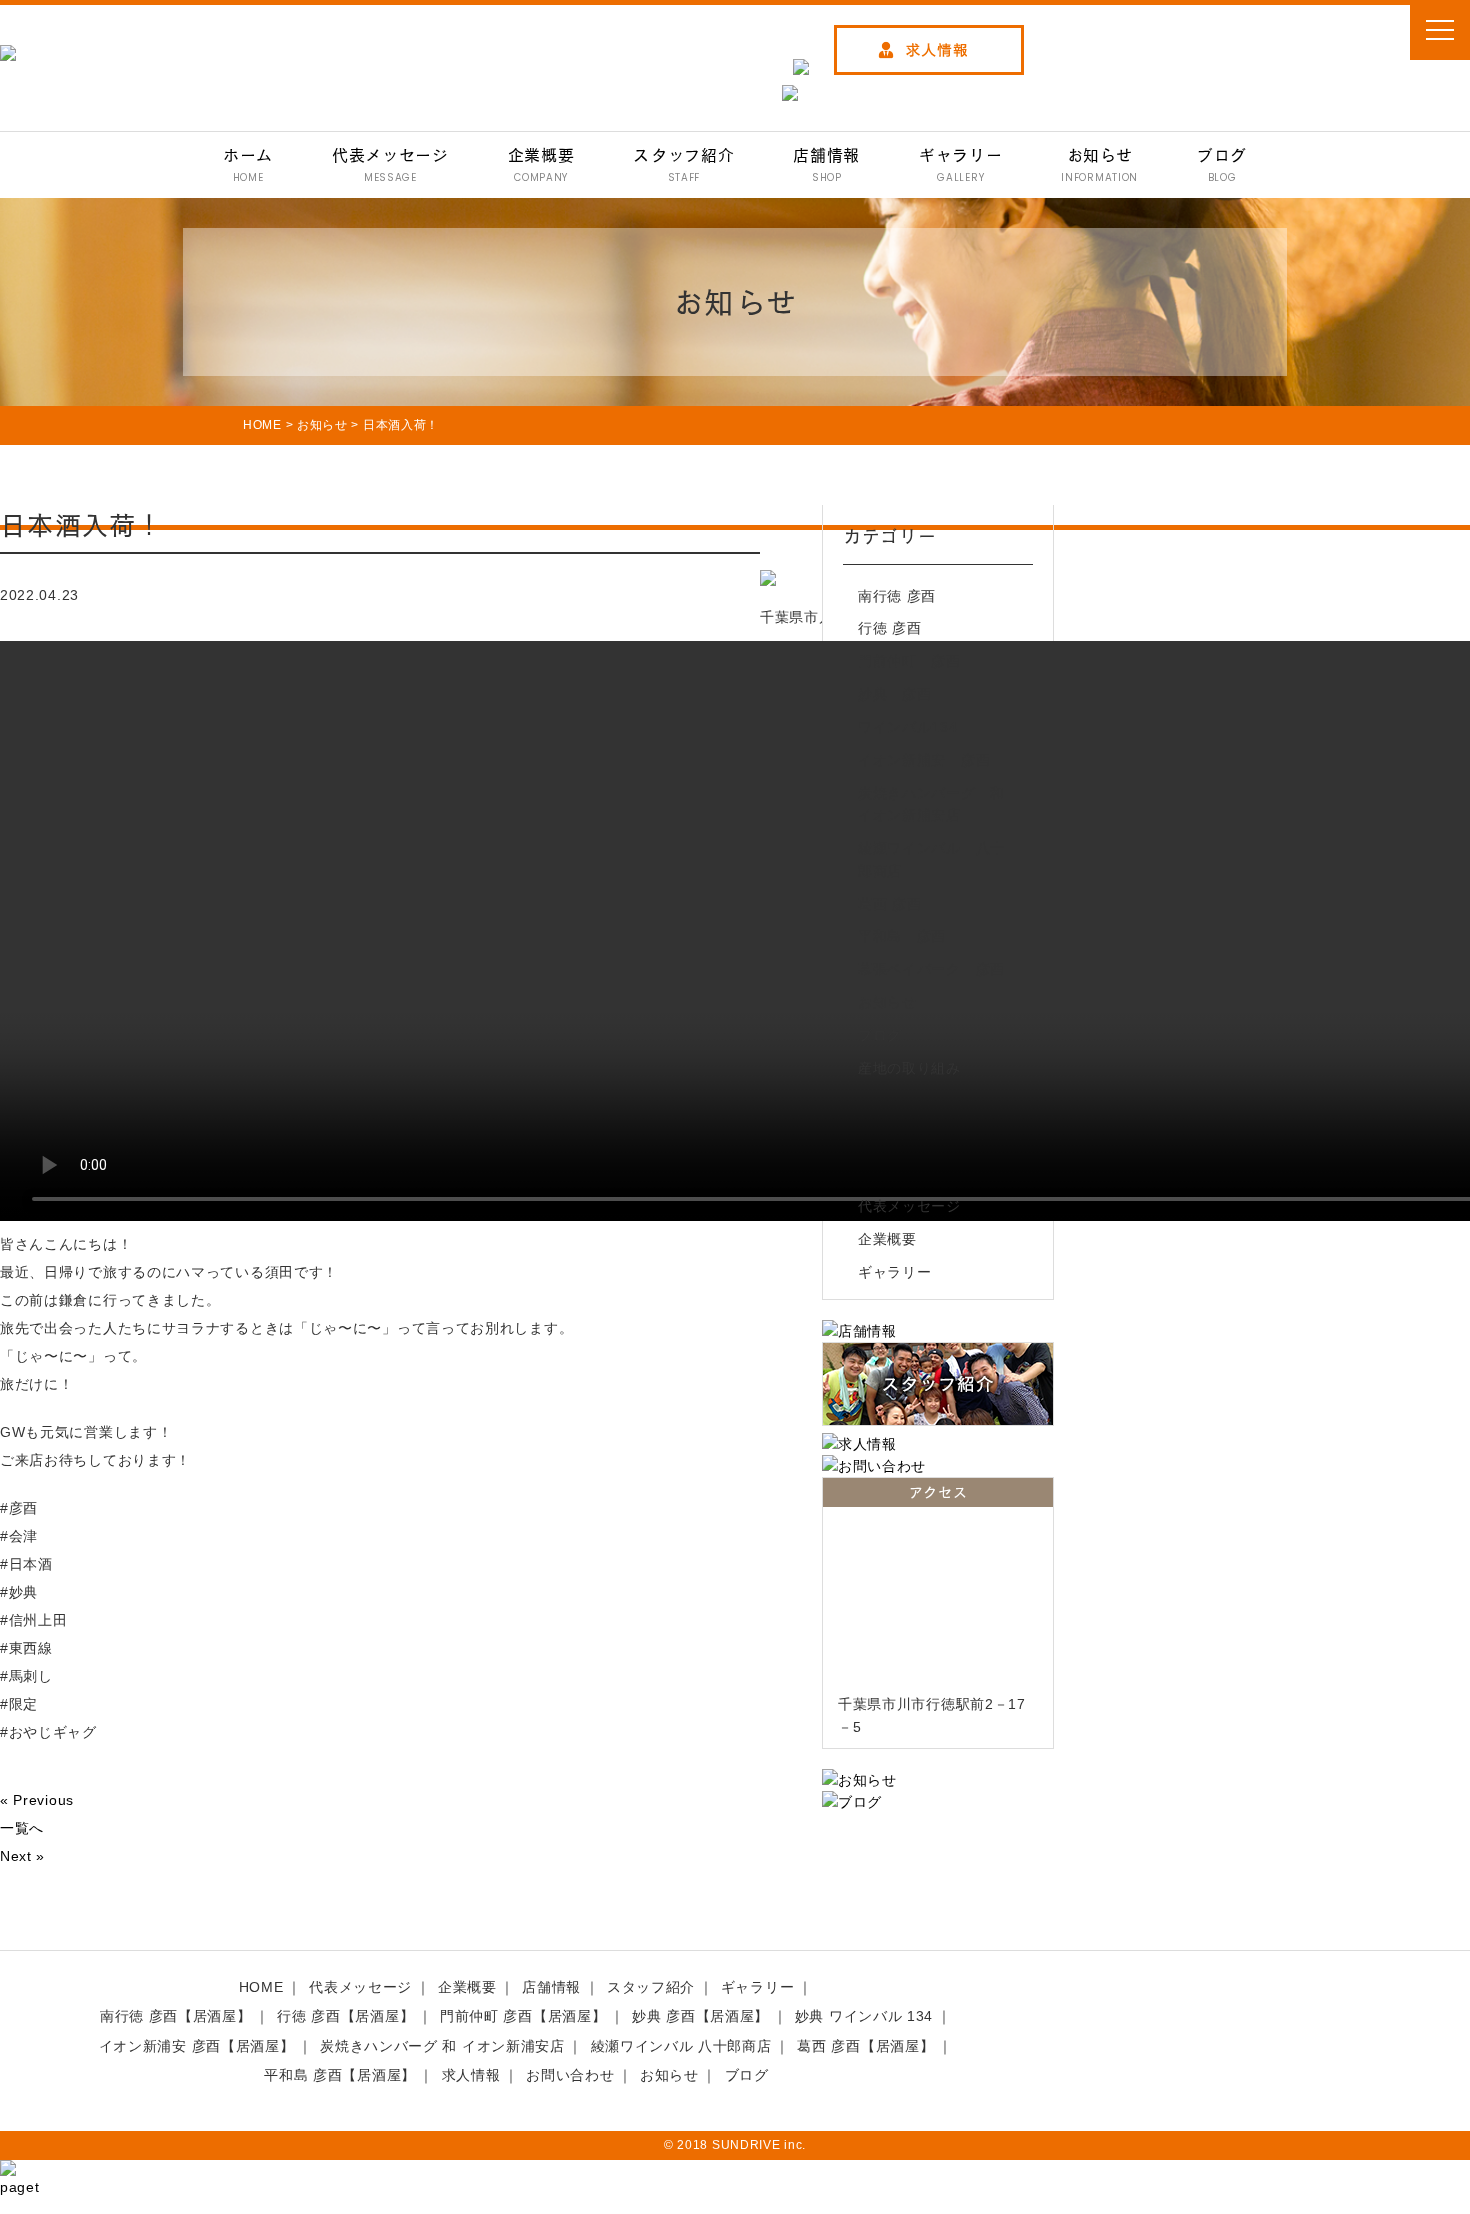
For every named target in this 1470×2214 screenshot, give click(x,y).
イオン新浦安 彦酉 (924, 760)
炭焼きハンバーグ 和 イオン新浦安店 (935, 804)
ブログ (880, 1035)
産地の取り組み (909, 1068)
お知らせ (887, 1002)
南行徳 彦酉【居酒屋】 (176, 2016)
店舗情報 (551, 1987)
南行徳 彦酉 (897, 596)
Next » (22, 1856)
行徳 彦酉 (890, 628)
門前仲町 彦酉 (909, 661)
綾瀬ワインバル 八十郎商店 (931, 859)
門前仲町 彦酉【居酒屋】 (523, 2016)
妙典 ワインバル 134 (864, 2016)
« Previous (37, 1800)
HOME (261, 1987)
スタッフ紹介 (651, 1987)
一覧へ (22, 1828)
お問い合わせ (570, 2075)
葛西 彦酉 (890, 904)
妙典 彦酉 (895, 694)
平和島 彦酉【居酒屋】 (340, 2075)
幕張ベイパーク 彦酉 (931, 969)
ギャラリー (895, 1272)
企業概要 (887, 1239)
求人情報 (471, 2075)
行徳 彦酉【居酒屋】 (345, 2016)
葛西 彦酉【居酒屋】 (865, 2046)
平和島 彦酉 (902, 936)
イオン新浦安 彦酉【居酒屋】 (197, 2046)
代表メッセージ (909, 1206)
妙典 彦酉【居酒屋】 (700, 2016)
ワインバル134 (908, 727)
